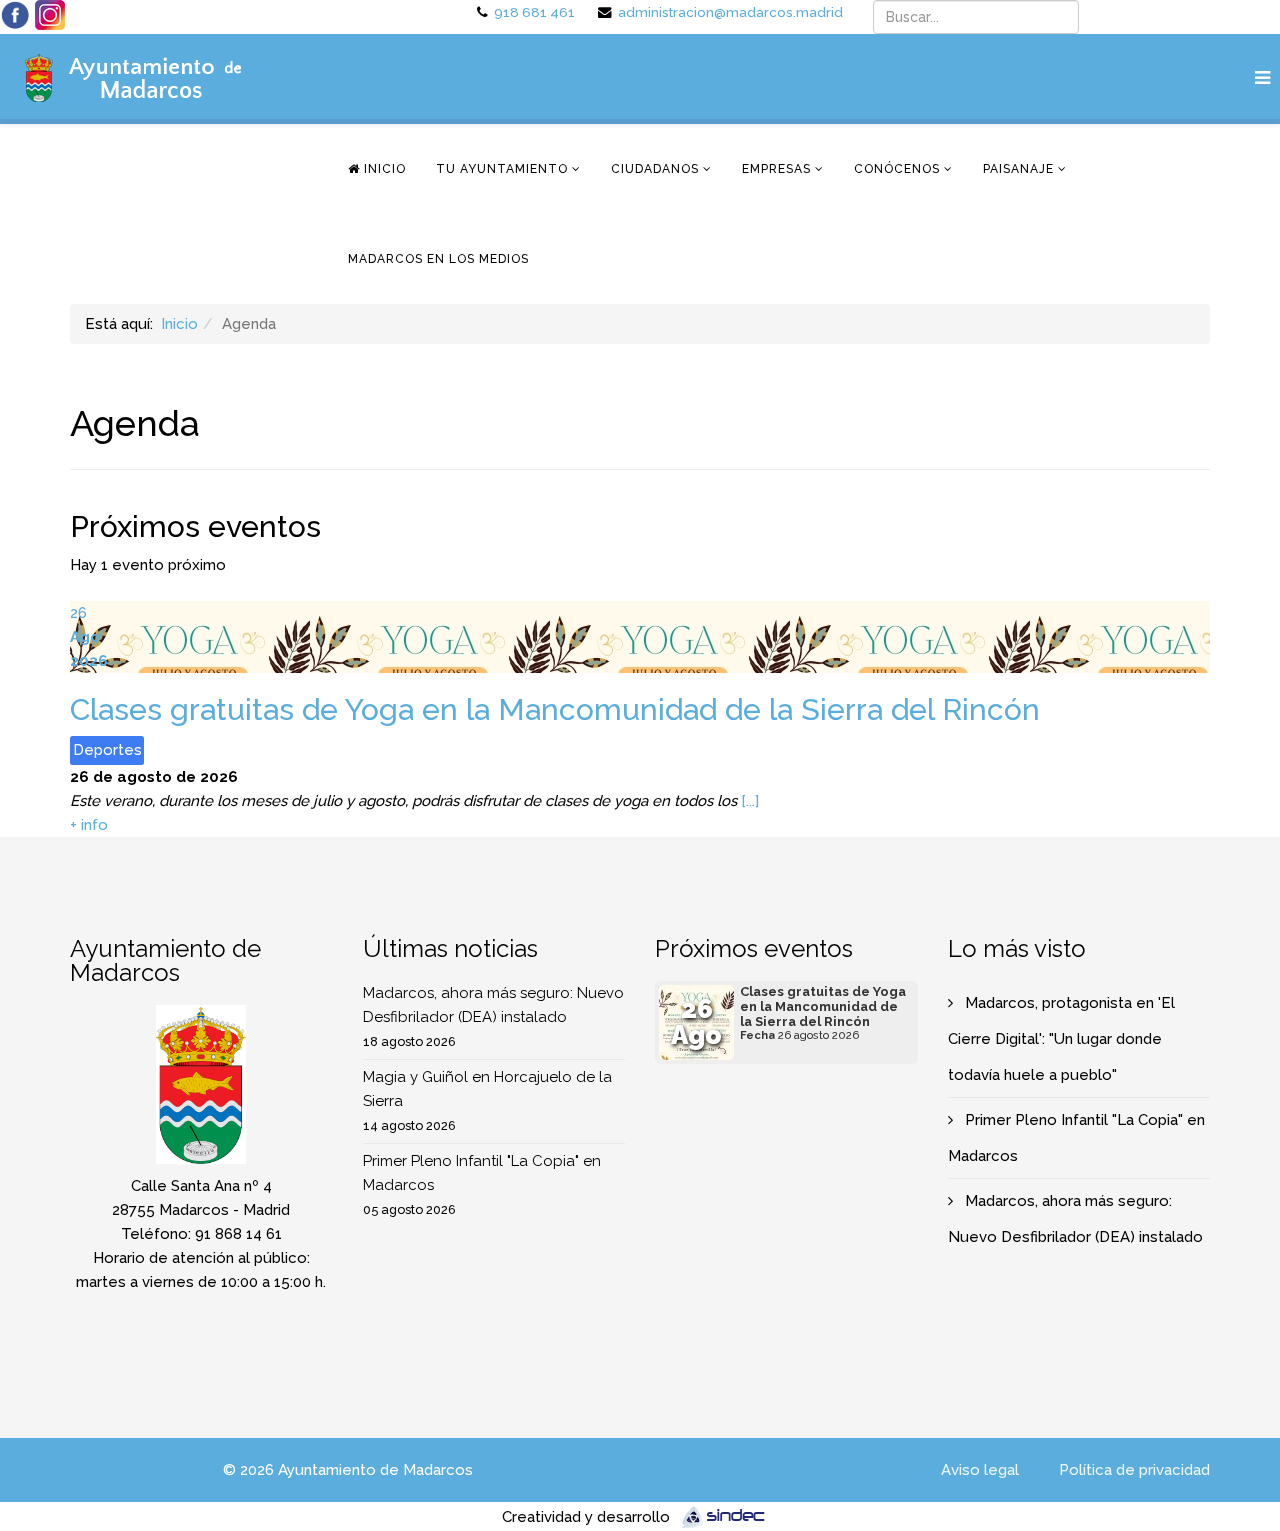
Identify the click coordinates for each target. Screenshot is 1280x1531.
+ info (89, 825)
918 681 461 (534, 12)
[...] (750, 801)
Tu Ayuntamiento (502, 169)
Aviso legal (980, 1470)
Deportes (107, 750)
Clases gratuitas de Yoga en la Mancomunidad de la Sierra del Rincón (555, 709)
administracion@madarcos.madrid (730, 12)
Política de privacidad (1134, 1470)
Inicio (383, 169)
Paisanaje (1018, 169)
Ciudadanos (655, 169)
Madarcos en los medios (438, 259)
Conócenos (897, 169)
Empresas (776, 169)
